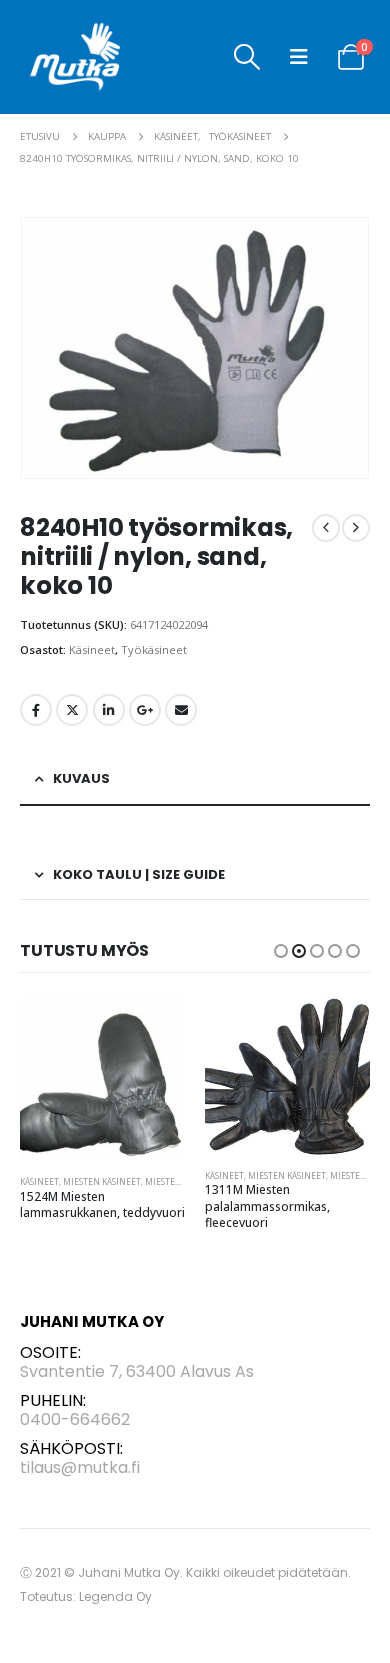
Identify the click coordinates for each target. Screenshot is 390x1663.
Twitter (72, 710)
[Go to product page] (102, 1079)
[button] (246, 57)
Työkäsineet (154, 649)
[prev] (326, 528)
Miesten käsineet (102, 1181)
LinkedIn (109, 710)
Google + (145, 710)
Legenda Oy (115, 1596)
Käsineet (92, 649)
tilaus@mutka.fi (80, 1467)
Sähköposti (181, 710)
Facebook (36, 710)
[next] (356, 528)
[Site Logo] (75, 57)
